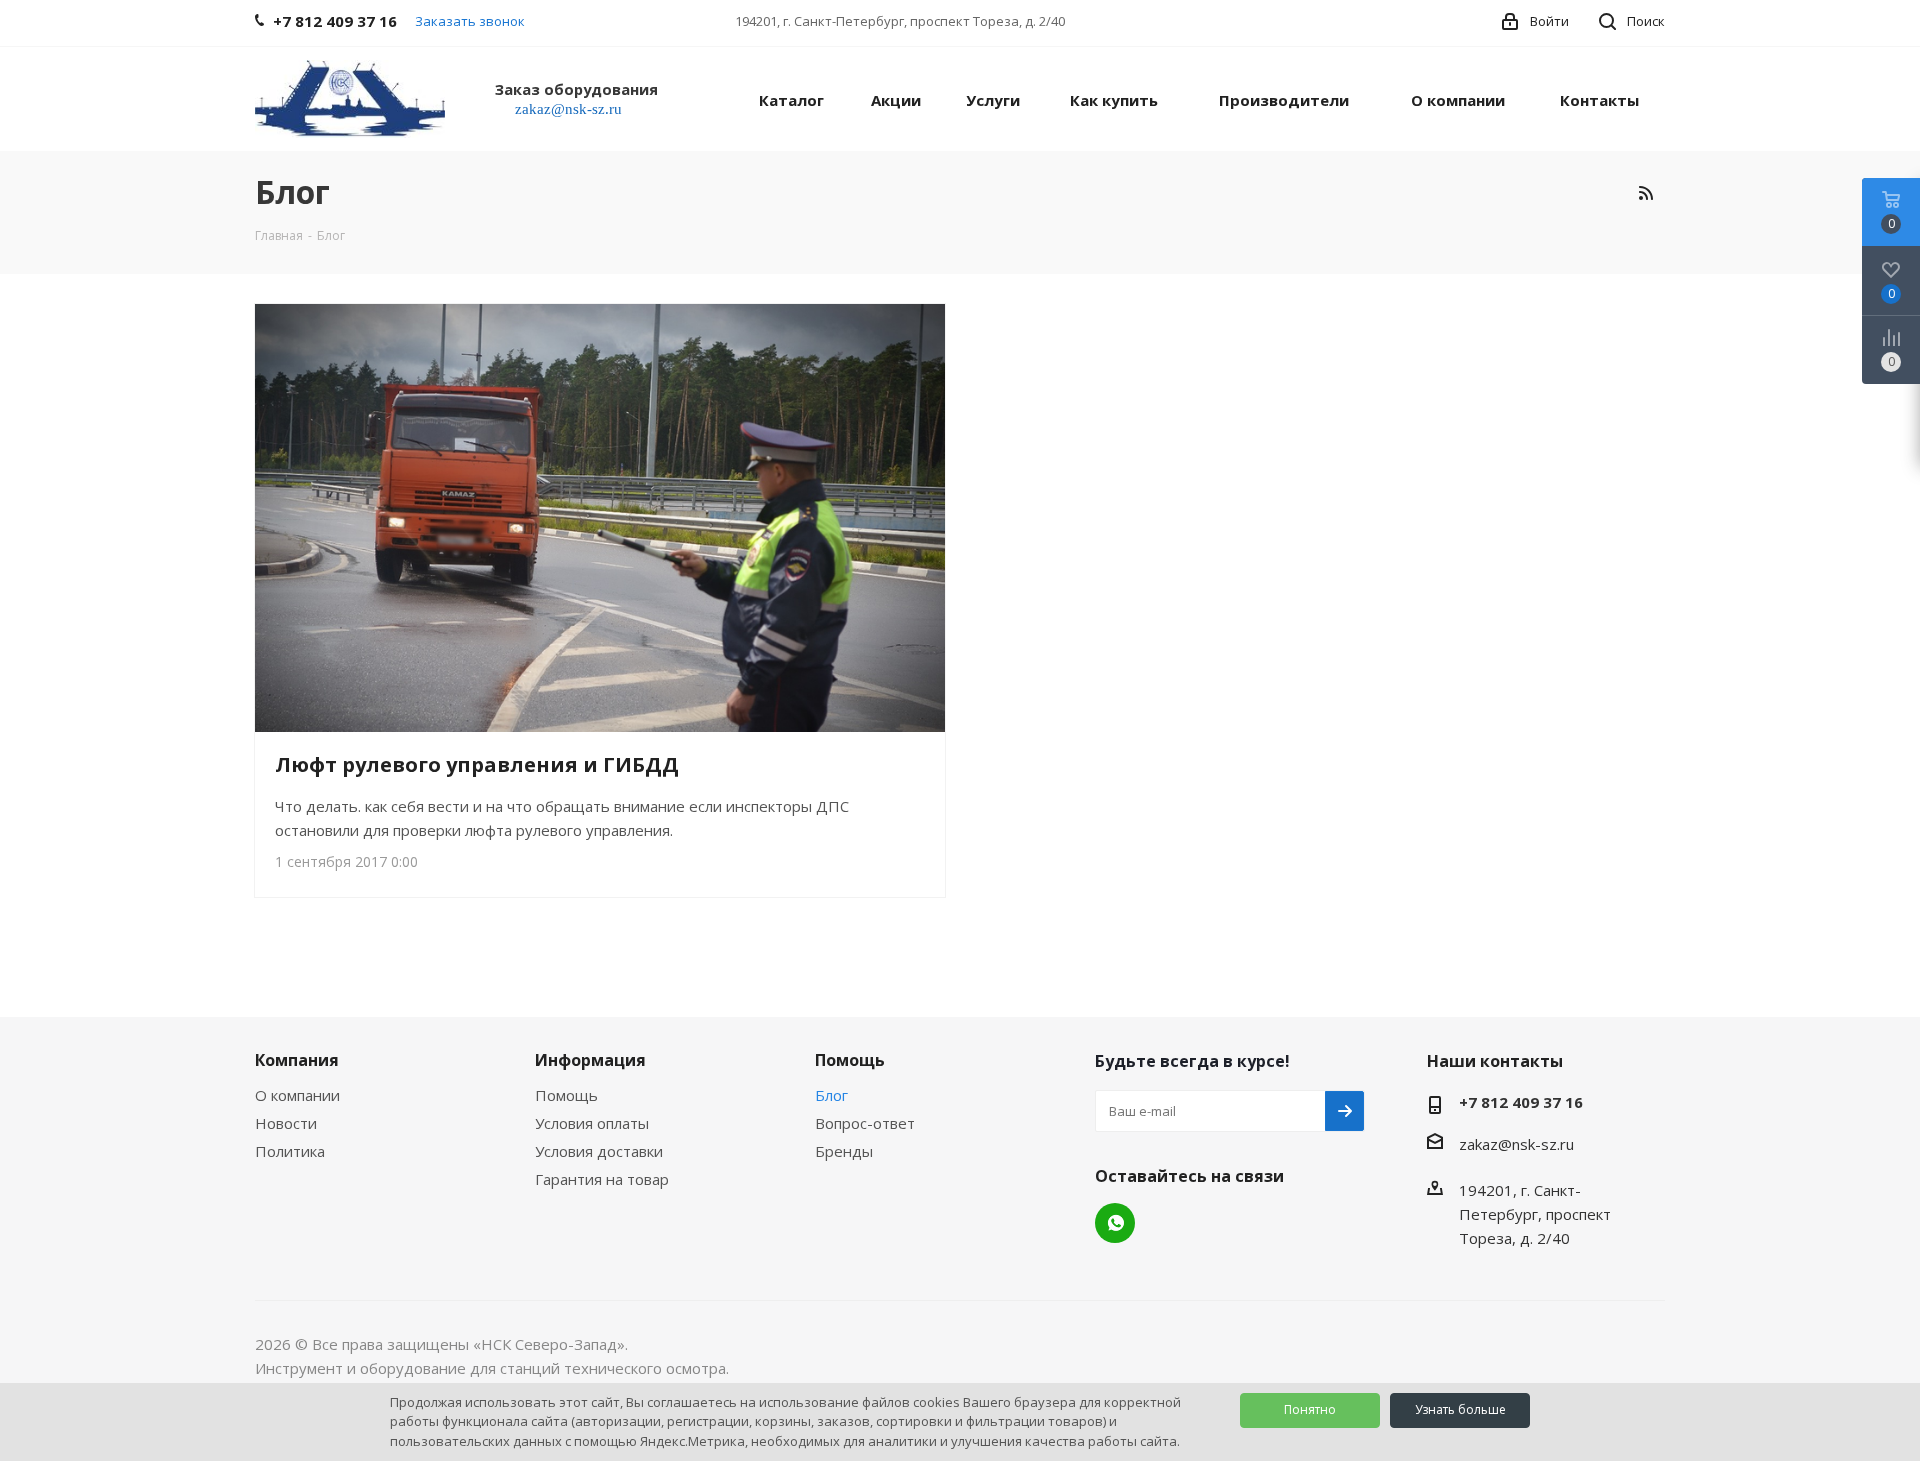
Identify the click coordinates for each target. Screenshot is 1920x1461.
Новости (286, 1123)
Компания (297, 1060)
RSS (1645, 193)
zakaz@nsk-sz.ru (1516, 1144)
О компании (297, 1095)
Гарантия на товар (602, 1179)
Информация (590, 1060)
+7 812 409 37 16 (1521, 1102)
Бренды (844, 1151)
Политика (290, 1151)
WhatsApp (1115, 1223)
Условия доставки (599, 1151)
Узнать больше (1460, 1409)
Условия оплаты (592, 1123)
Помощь (566, 1095)
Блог (831, 1095)
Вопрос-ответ (865, 1123)
